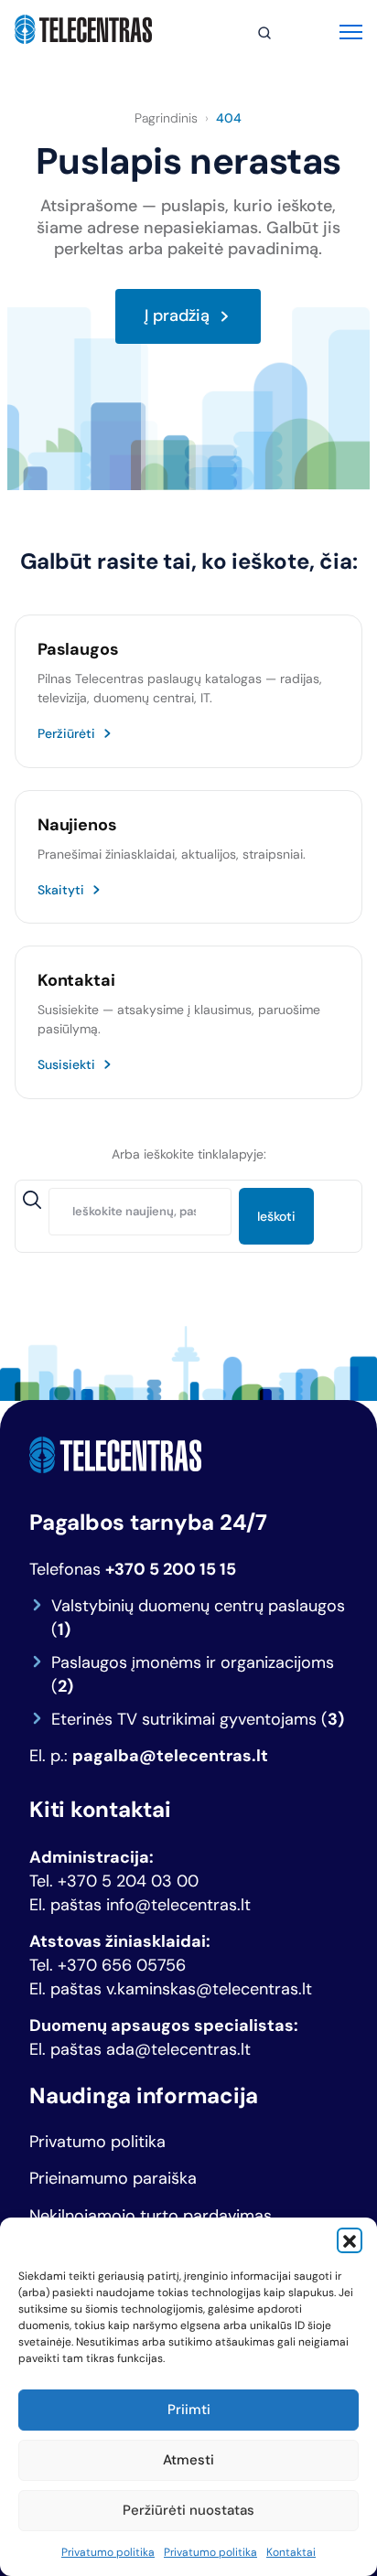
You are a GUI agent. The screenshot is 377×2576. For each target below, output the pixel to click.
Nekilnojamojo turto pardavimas (151, 2216)
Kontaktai (291, 2552)
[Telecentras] (83, 29)
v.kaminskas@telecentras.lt (209, 1989)
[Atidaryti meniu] (351, 30)
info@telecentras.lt (178, 1905)
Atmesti (188, 2460)
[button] (350, 2240)
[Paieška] (264, 33)
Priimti (189, 2410)
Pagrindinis (166, 118)
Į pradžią (177, 316)
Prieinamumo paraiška (113, 2179)
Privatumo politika (108, 2552)
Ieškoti (276, 1216)
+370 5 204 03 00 (128, 1881)
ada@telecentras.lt (178, 2049)
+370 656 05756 (122, 1965)
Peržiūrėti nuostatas (188, 2510)
